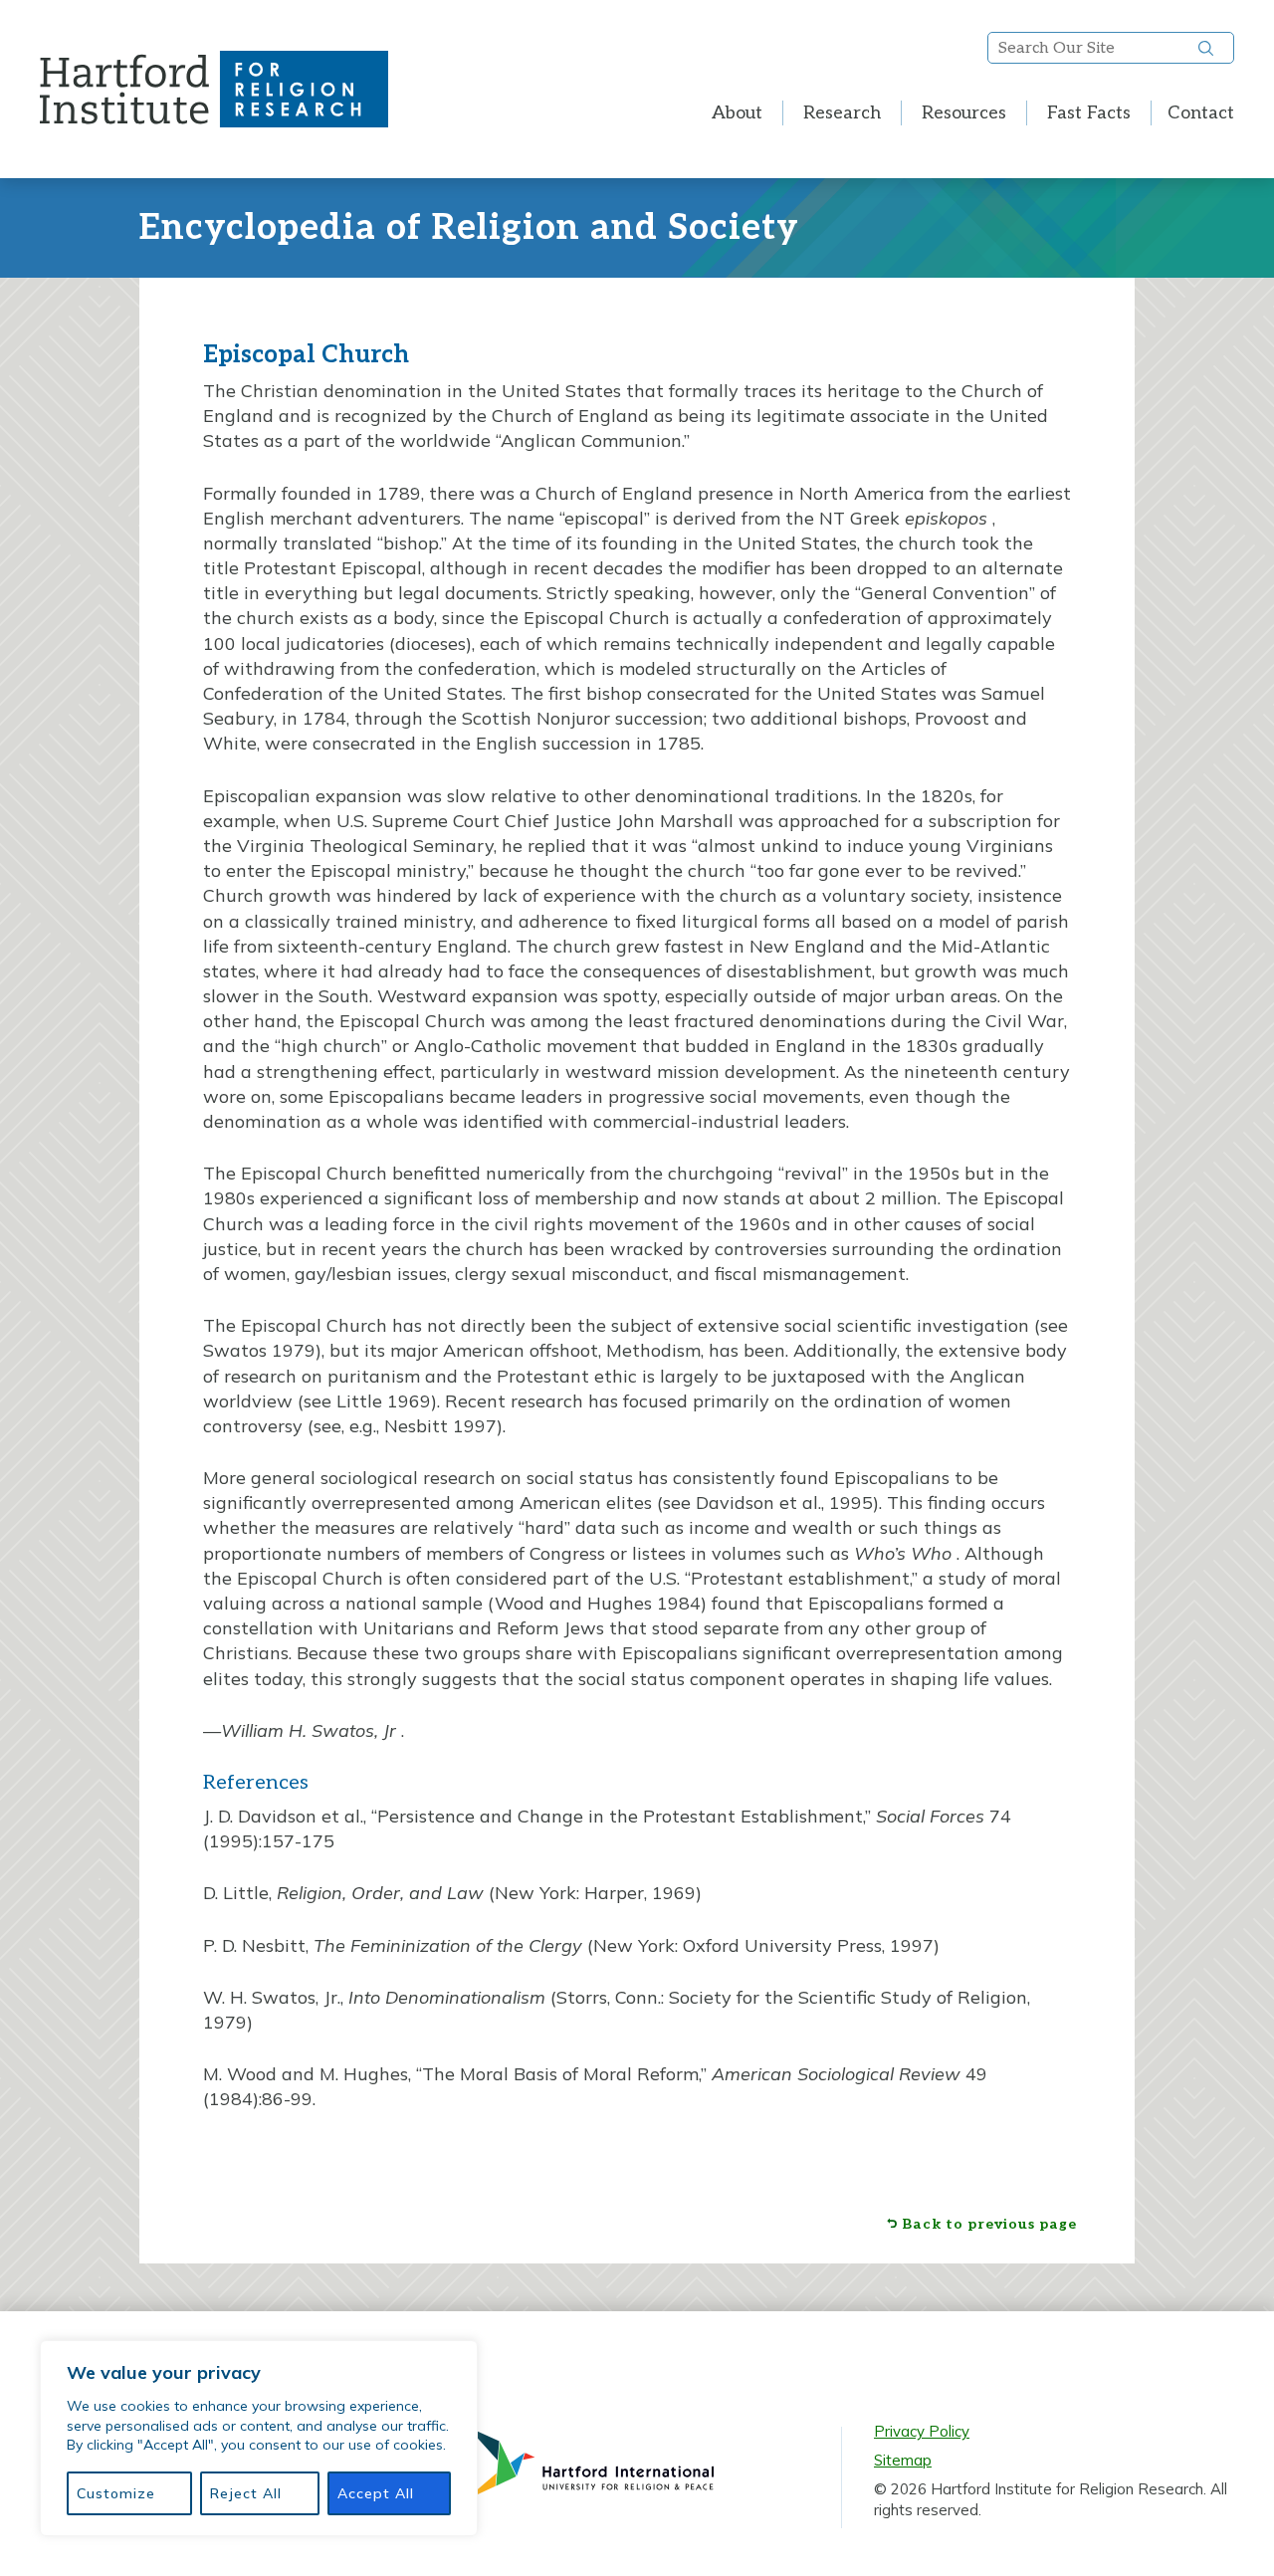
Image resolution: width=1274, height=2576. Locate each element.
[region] (259, 2438)
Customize (116, 2493)
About (737, 113)
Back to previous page (989, 2225)
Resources (964, 113)
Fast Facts (1089, 113)
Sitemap (903, 2460)
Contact (1201, 113)
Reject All (246, 2493)
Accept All (376, 2493)
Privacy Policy (922, 2431)
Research (842, 113)
